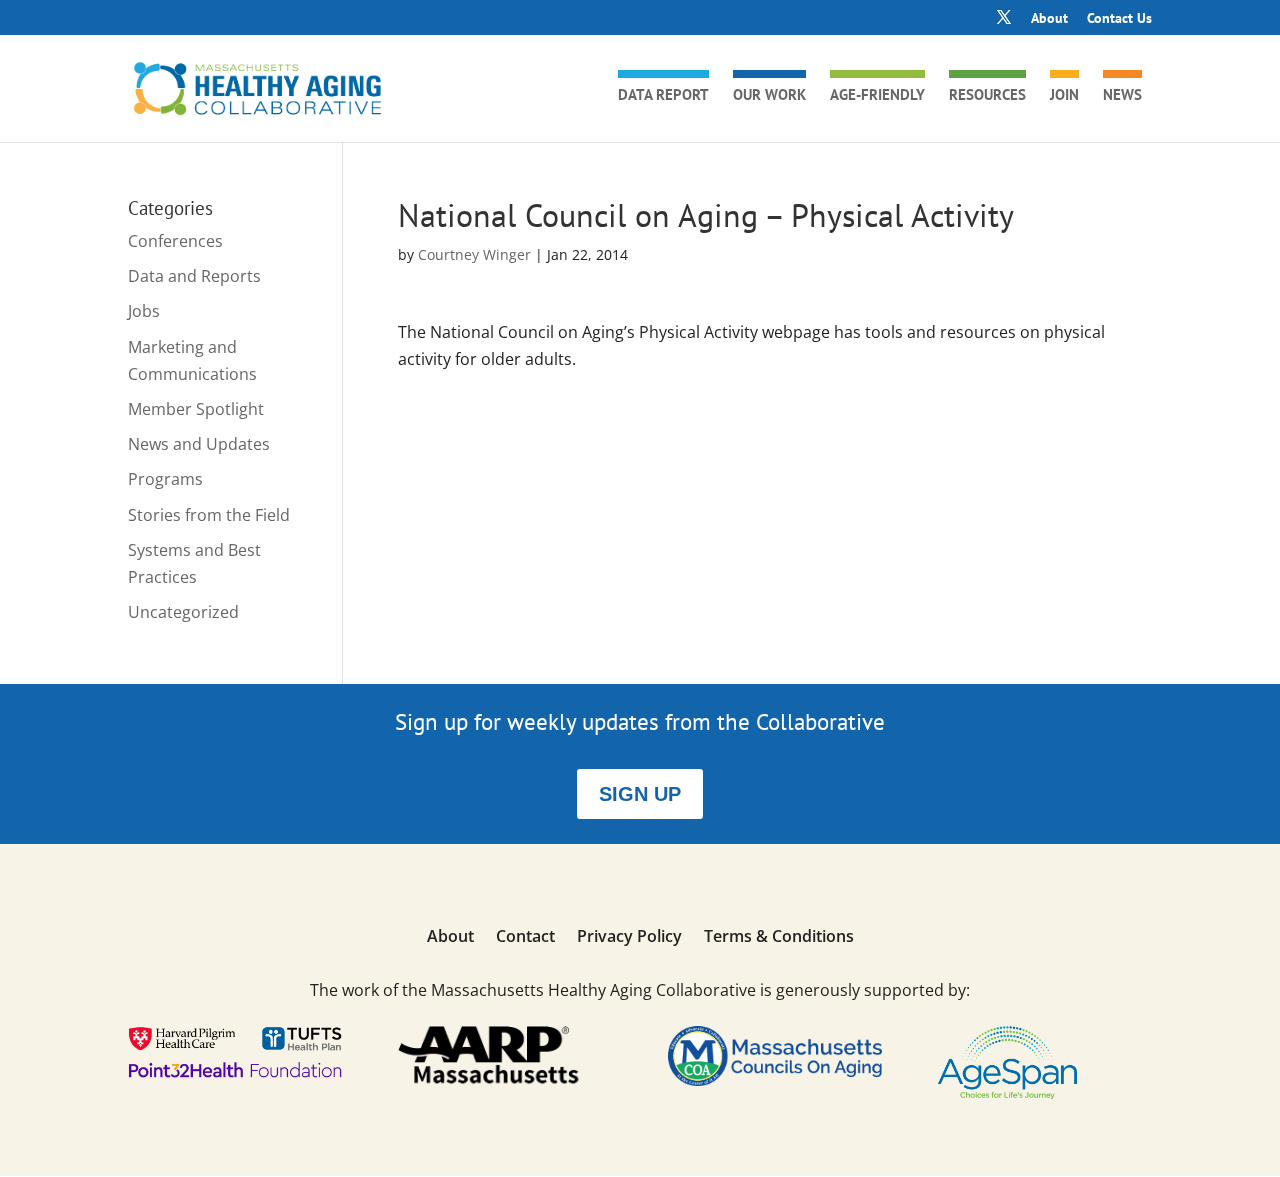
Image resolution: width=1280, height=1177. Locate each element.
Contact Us (1119, 19)
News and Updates (199, 444)
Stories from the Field (209, 515)
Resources (987, 96)
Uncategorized (183, 612)
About (1049, 19)
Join (1064, 96)
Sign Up (640, 794)
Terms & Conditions (779, 938)
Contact (525, 938)
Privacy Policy (629, 938)
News (1122, 96)
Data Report (663, 96)
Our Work (769, 96)
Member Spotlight (196, 409)
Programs (165, 479)
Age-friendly (877, 96)
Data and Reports (194, 276)
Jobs (144, 311)
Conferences (175, 241)
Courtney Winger (474, 254)
